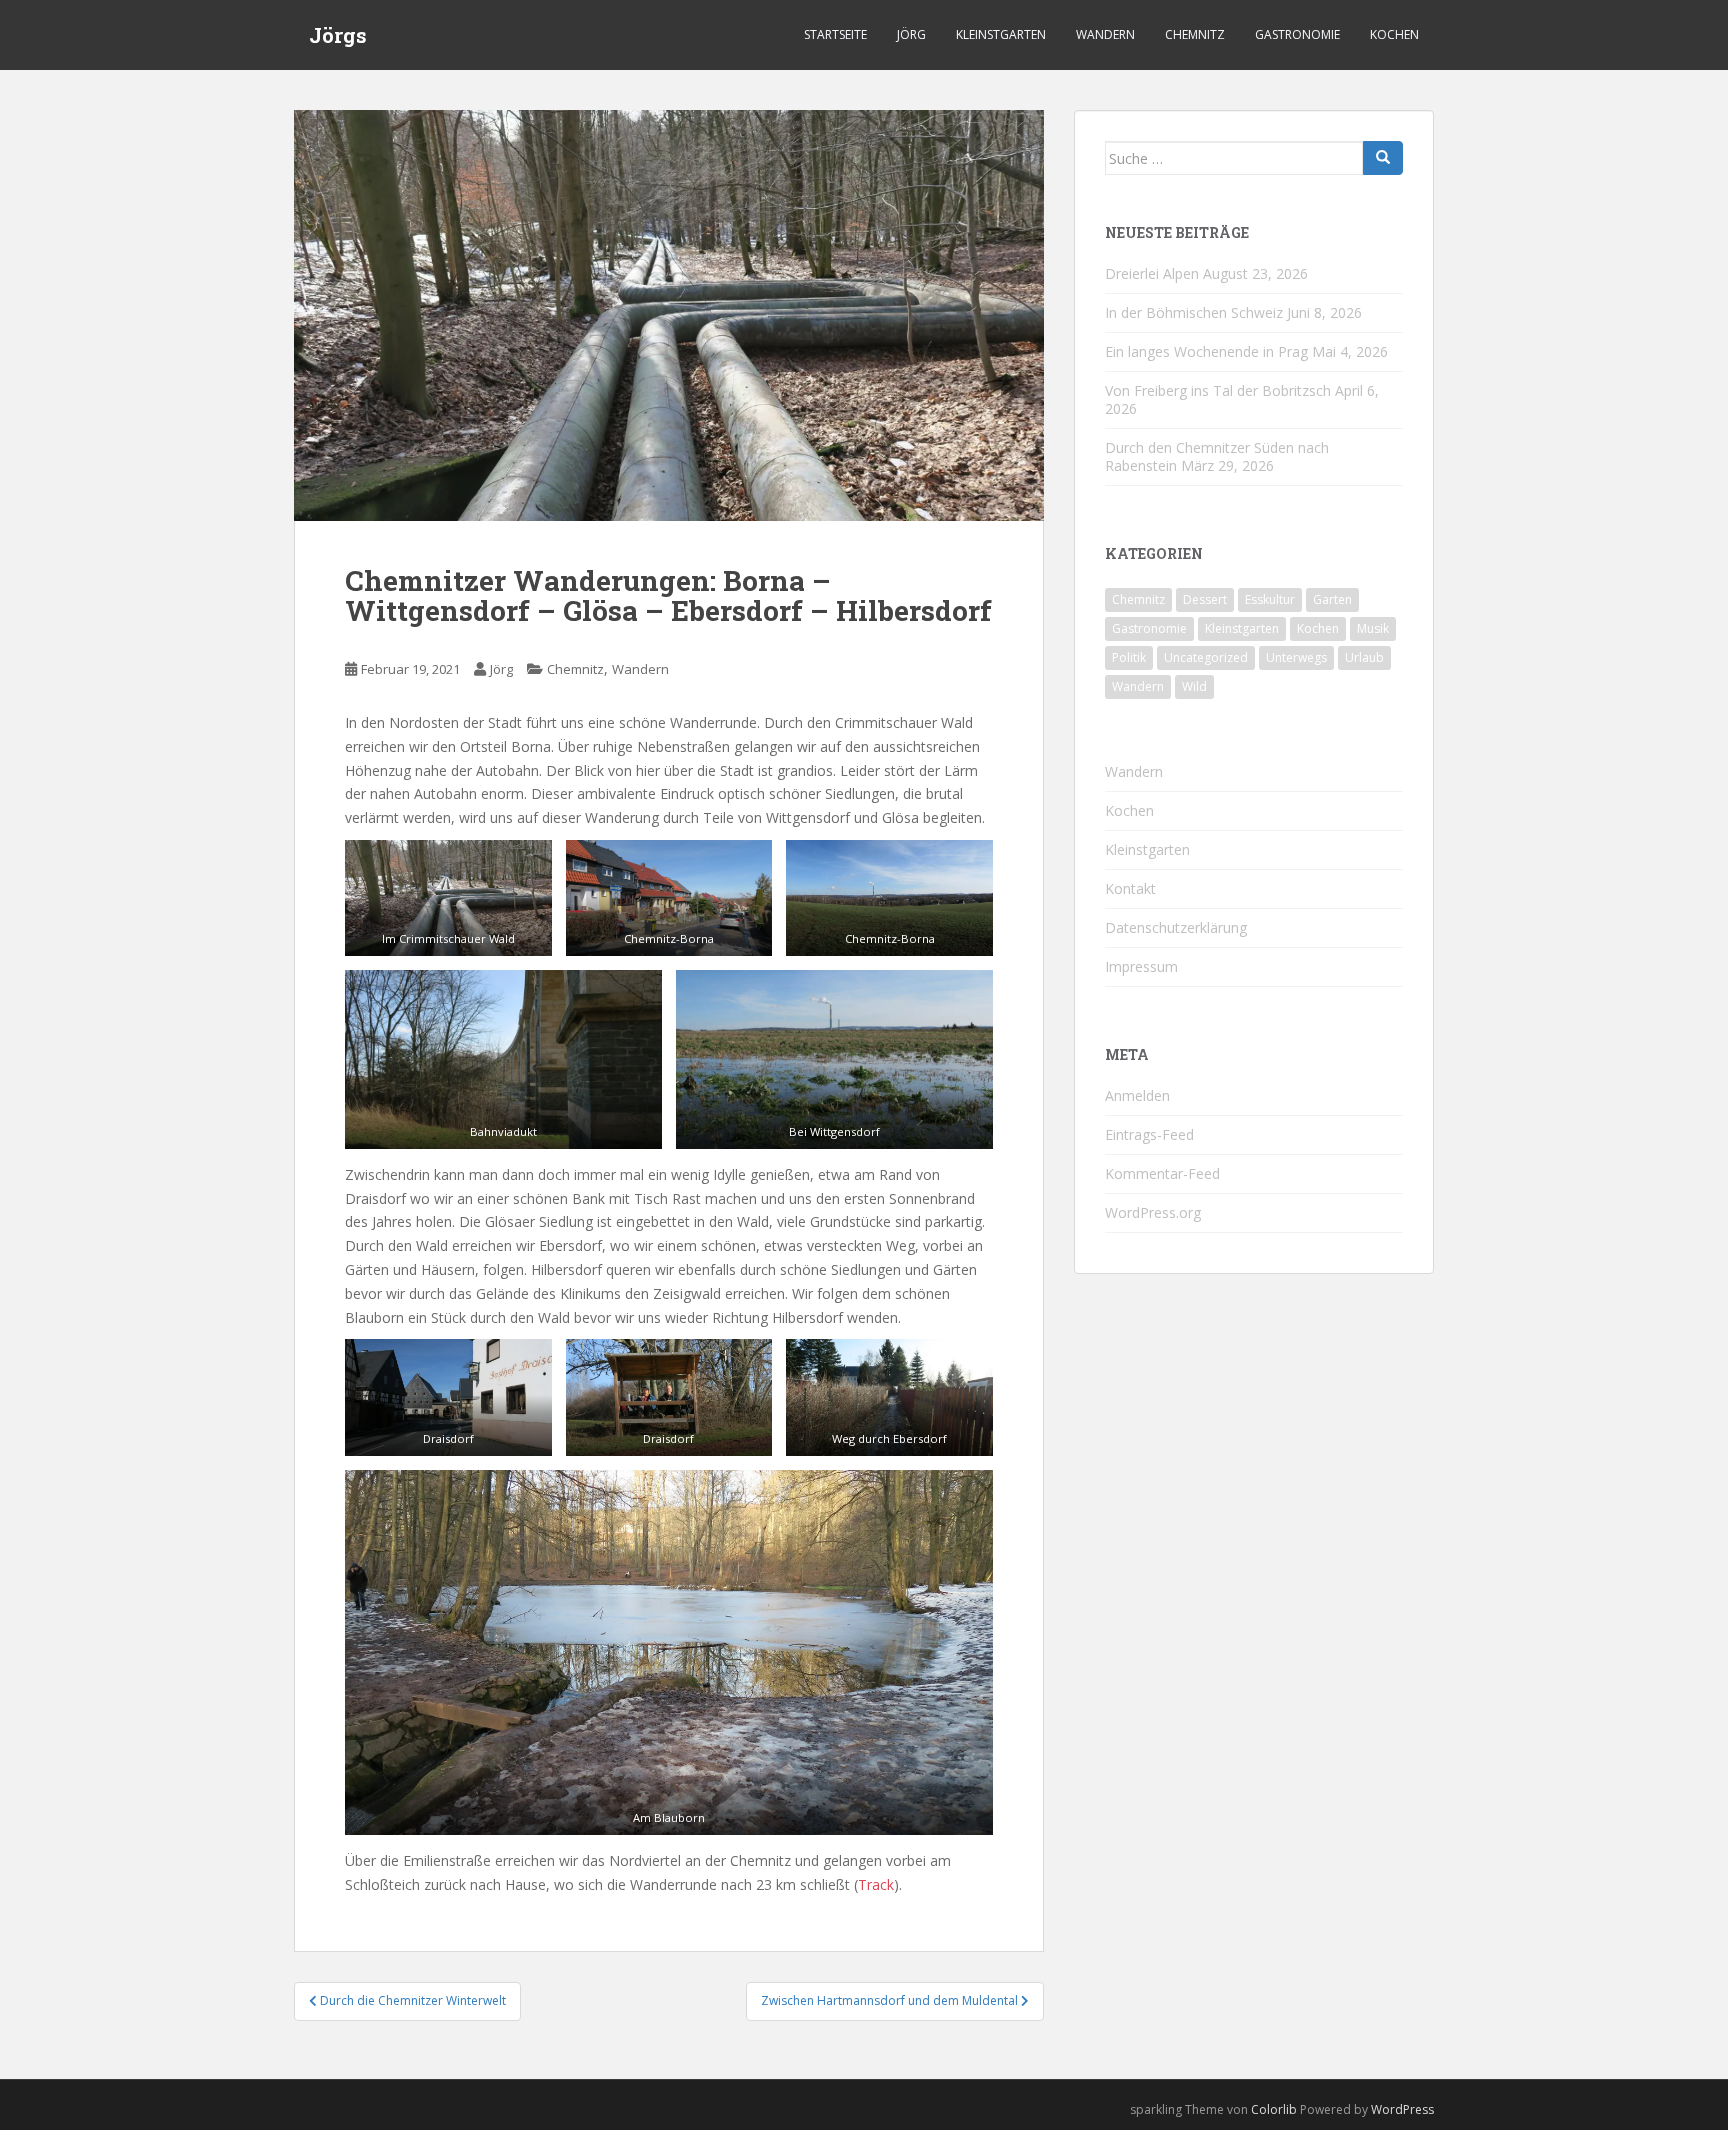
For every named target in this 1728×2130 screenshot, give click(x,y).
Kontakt (1130, 888)
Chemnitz (1195, 34)
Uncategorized (1206, 657)
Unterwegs (1296, 657)
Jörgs (338, 35)
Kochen (1394, 34)
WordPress (1402, 2109)
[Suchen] (1383, 158)
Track (876, 1884)
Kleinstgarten (1001, 34)
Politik (1129, 657)
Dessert (1205, 599)
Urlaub (1364, 657)
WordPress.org (1153, 1212)
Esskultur (1270, 599)
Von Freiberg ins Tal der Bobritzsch (1218, 390)
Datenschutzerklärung (1176, 927)
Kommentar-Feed (1162, 1173)
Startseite (835, 34)
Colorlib (1274, 2109)
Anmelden (1137, 1095)
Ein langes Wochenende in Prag (1206, 351)
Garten (1332, 599)
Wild (1194, 686)
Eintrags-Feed (1149, 1134)
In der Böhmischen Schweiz (1194, 312)
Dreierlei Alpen (1152, 273)
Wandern (1105, 34)
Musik (1373, 628)
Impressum (1141, 966)
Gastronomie (1297, 34)
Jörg (911, 34)
